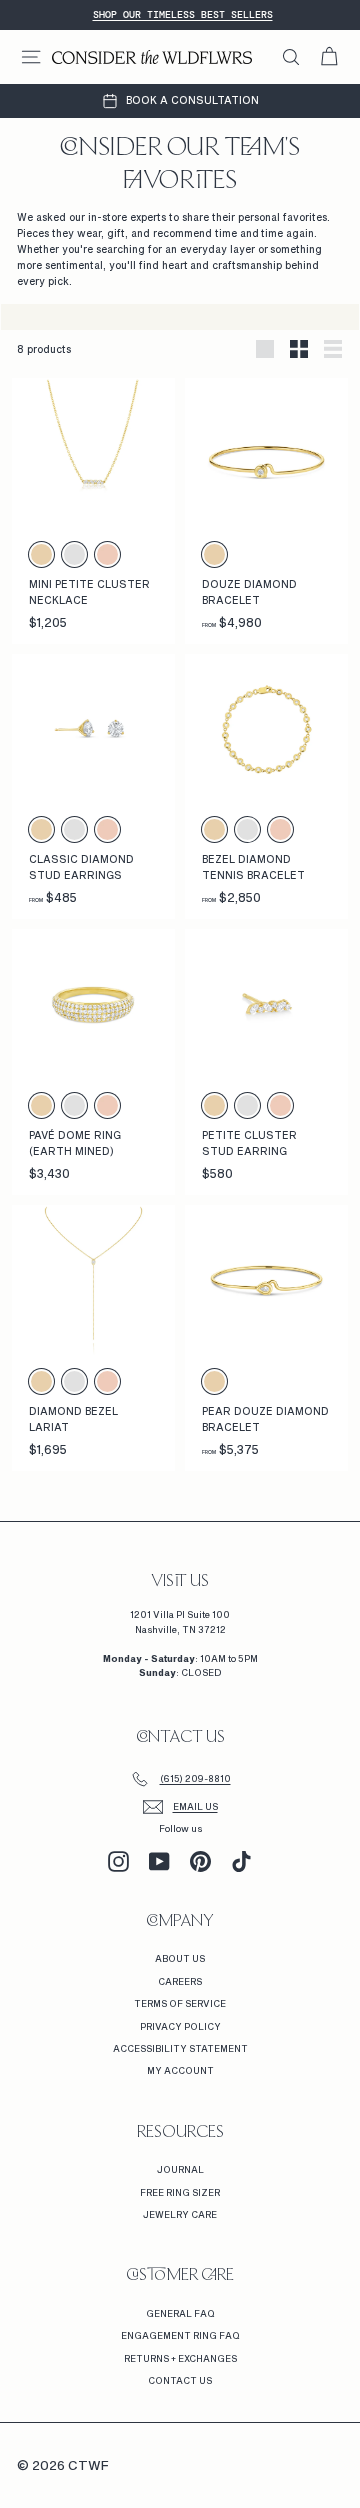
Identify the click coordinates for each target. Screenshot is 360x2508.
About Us (180, 1958)
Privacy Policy (180, 2026)
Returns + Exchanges (180, 2358)
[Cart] (329, 57)
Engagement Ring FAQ (180, 2335)
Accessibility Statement (180, 2048)
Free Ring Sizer (180, 2192)
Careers (180, 1981)
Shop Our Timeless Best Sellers (183, 14)
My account (180, 2070)
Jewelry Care (180, 2214)
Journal (180, 2169)
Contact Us (180, 2380)
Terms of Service (180, 2003)
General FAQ (180, 2313)
